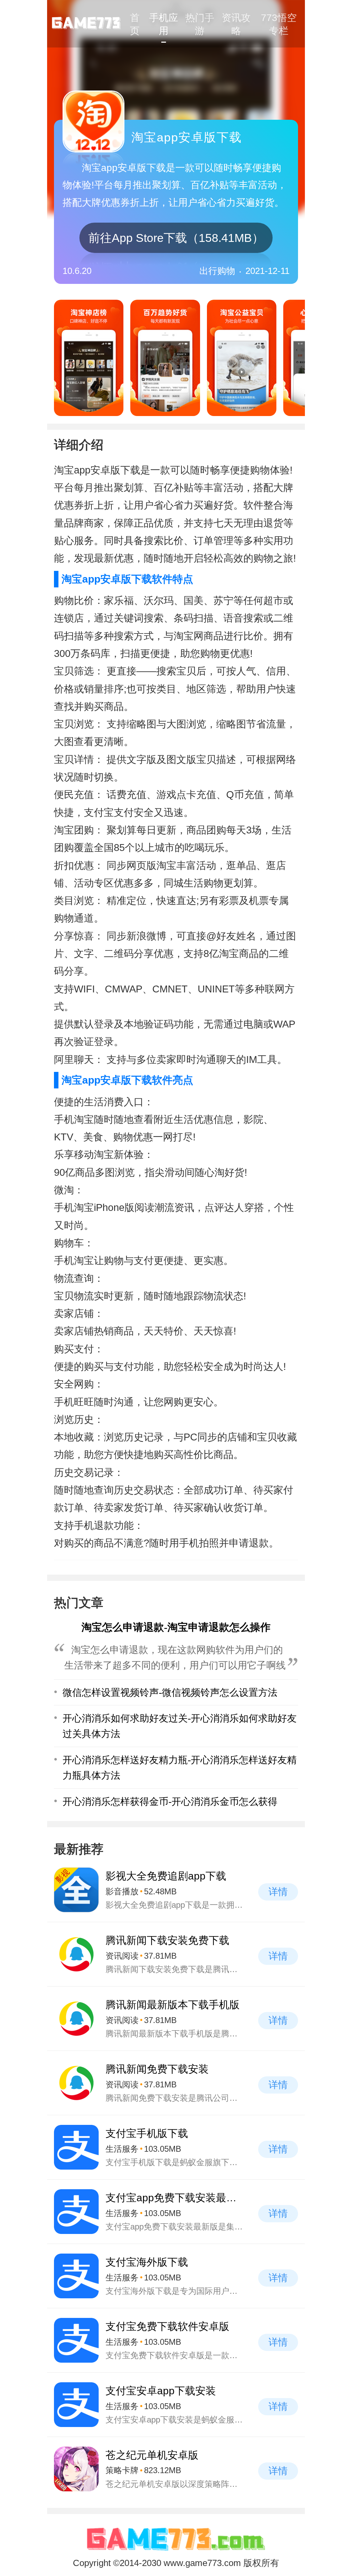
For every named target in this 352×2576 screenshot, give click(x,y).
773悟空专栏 (279, 24)
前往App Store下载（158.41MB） (176, 238)
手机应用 (164, 24)
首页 (135, 24)
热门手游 (200, 24)
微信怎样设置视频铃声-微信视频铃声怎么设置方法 (170, 1692)
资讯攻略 (236, 24)
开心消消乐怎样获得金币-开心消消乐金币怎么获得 (170, 1801)
